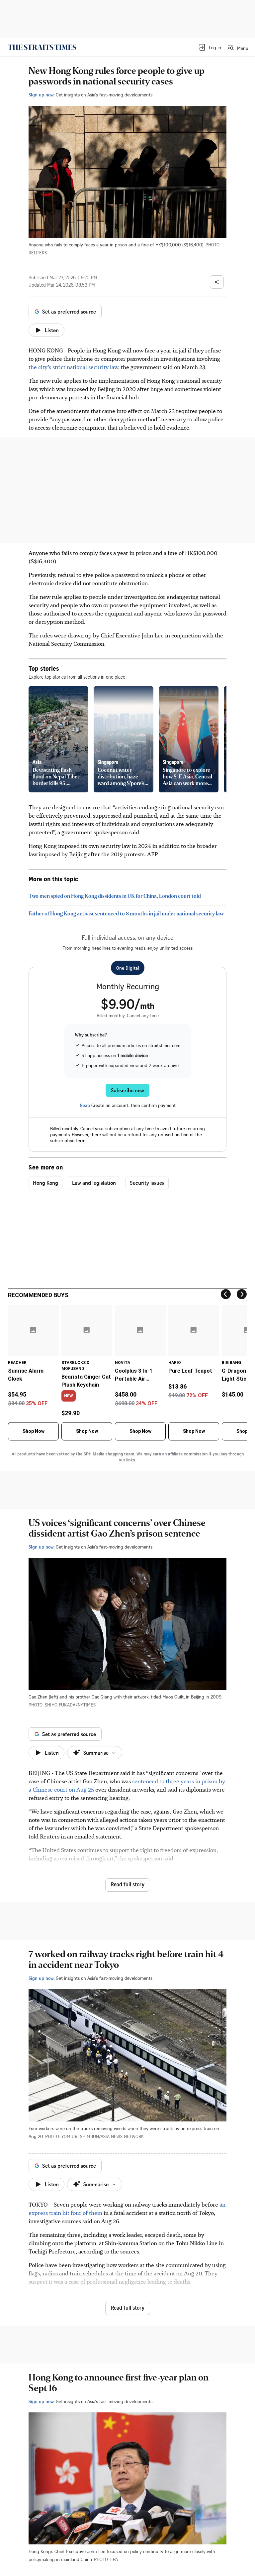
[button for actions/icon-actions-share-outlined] (217, 282)
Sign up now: (42, 95)
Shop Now (34, 1431)
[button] (210, 47)
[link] (42, 47)
